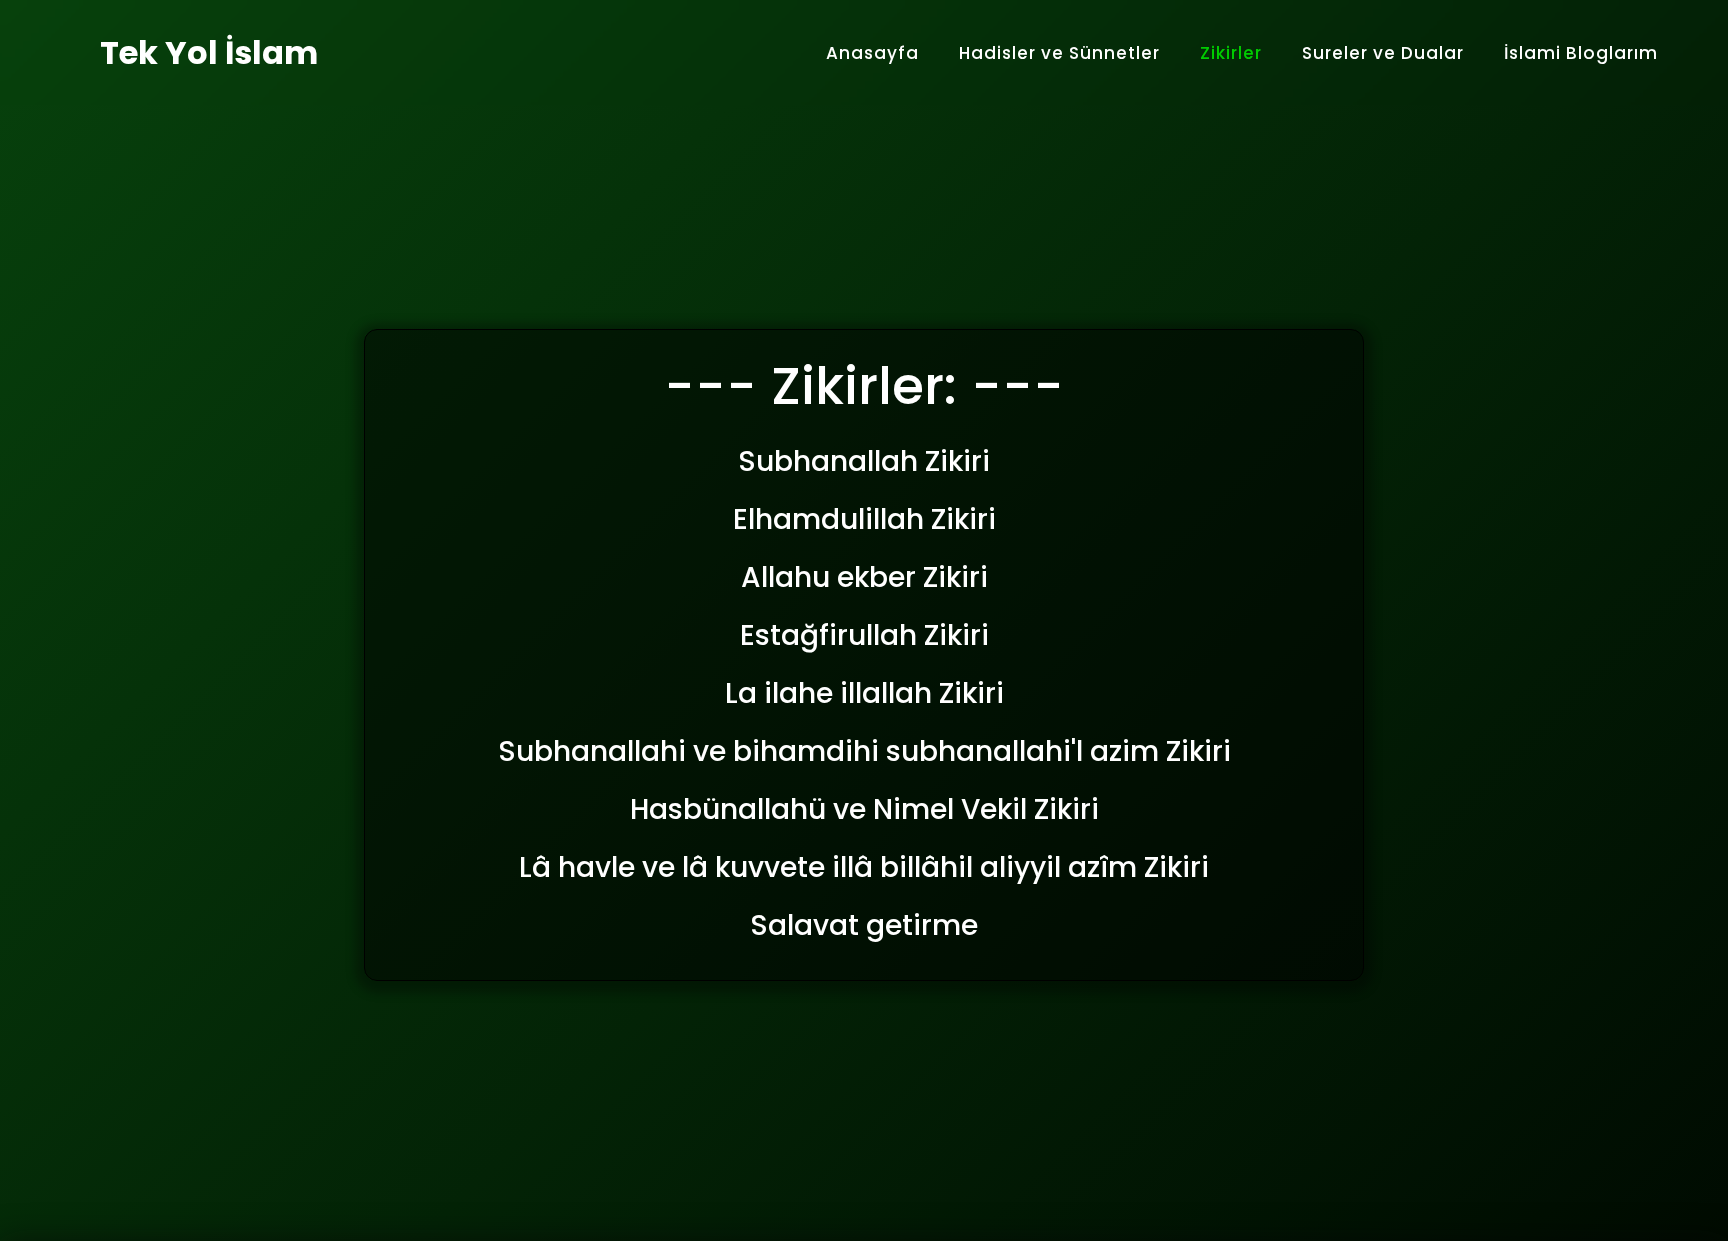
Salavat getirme (864, 925)
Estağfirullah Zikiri (864, 635)
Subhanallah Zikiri (864, 461)
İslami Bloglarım (1581, 53)
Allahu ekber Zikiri (864, 577)
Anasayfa (872, 53)
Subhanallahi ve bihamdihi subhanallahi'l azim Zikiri (864, 751)
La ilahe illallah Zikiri (864, 693)
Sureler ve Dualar (1383, 53)
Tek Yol (209, 52)
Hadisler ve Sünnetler (1059, 53)
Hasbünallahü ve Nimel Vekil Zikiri (864, 809)
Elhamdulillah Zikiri (864, 519)
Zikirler (1231, 53)
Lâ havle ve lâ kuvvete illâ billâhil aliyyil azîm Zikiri (864, 867)
